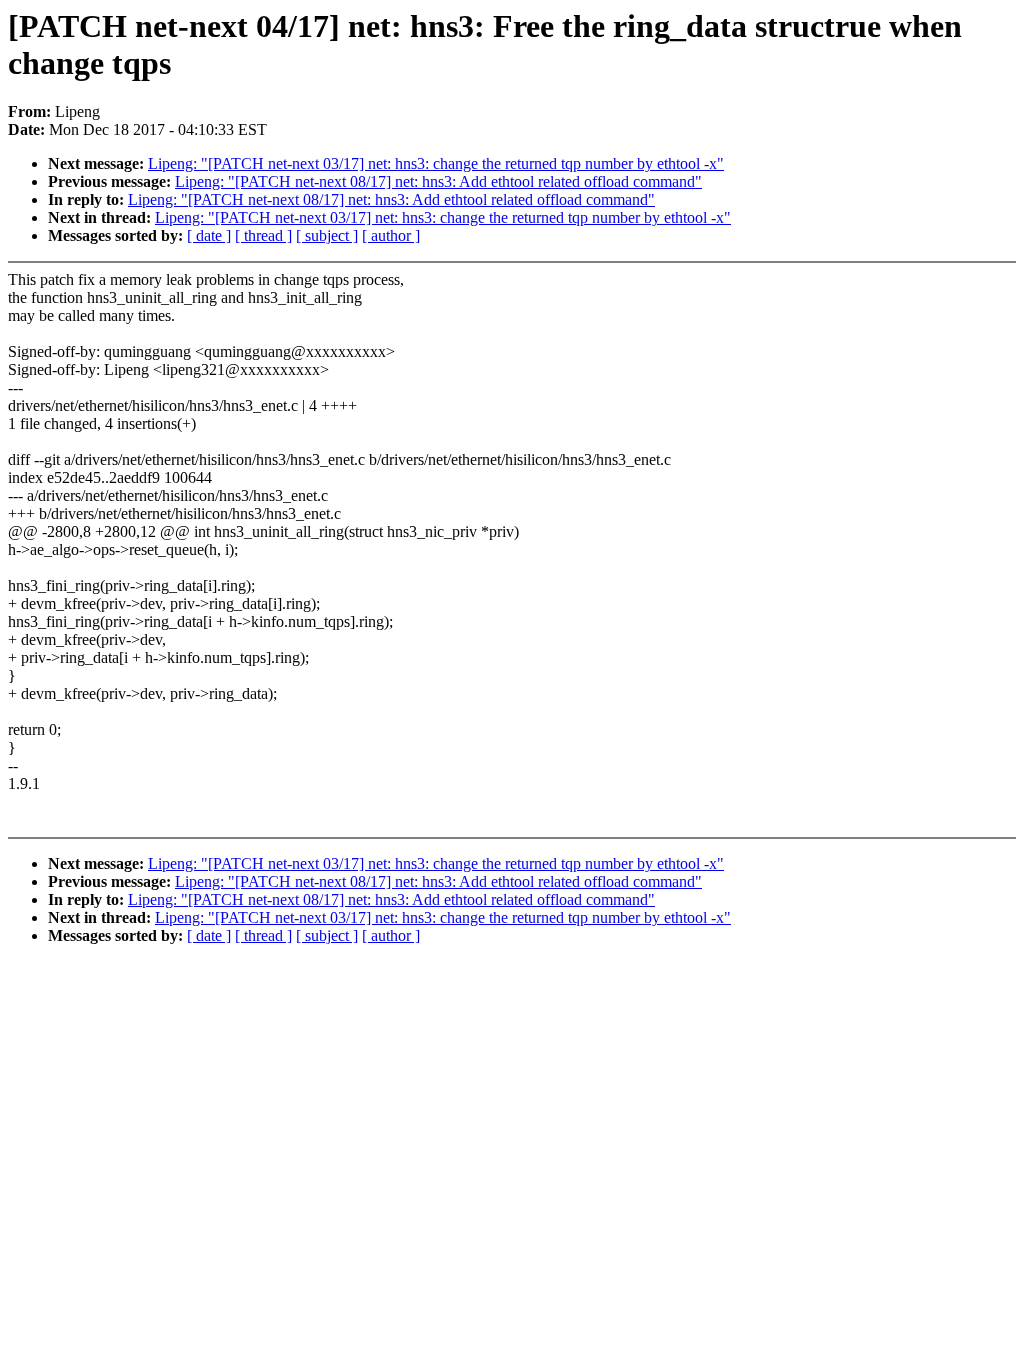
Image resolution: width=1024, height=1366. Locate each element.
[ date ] (209, 235)
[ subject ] (327, 235)
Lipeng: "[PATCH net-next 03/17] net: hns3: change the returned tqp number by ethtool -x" (436, 163)
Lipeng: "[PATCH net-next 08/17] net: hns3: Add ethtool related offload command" (438, 181)
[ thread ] (263, 235)
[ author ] (391, 235)
